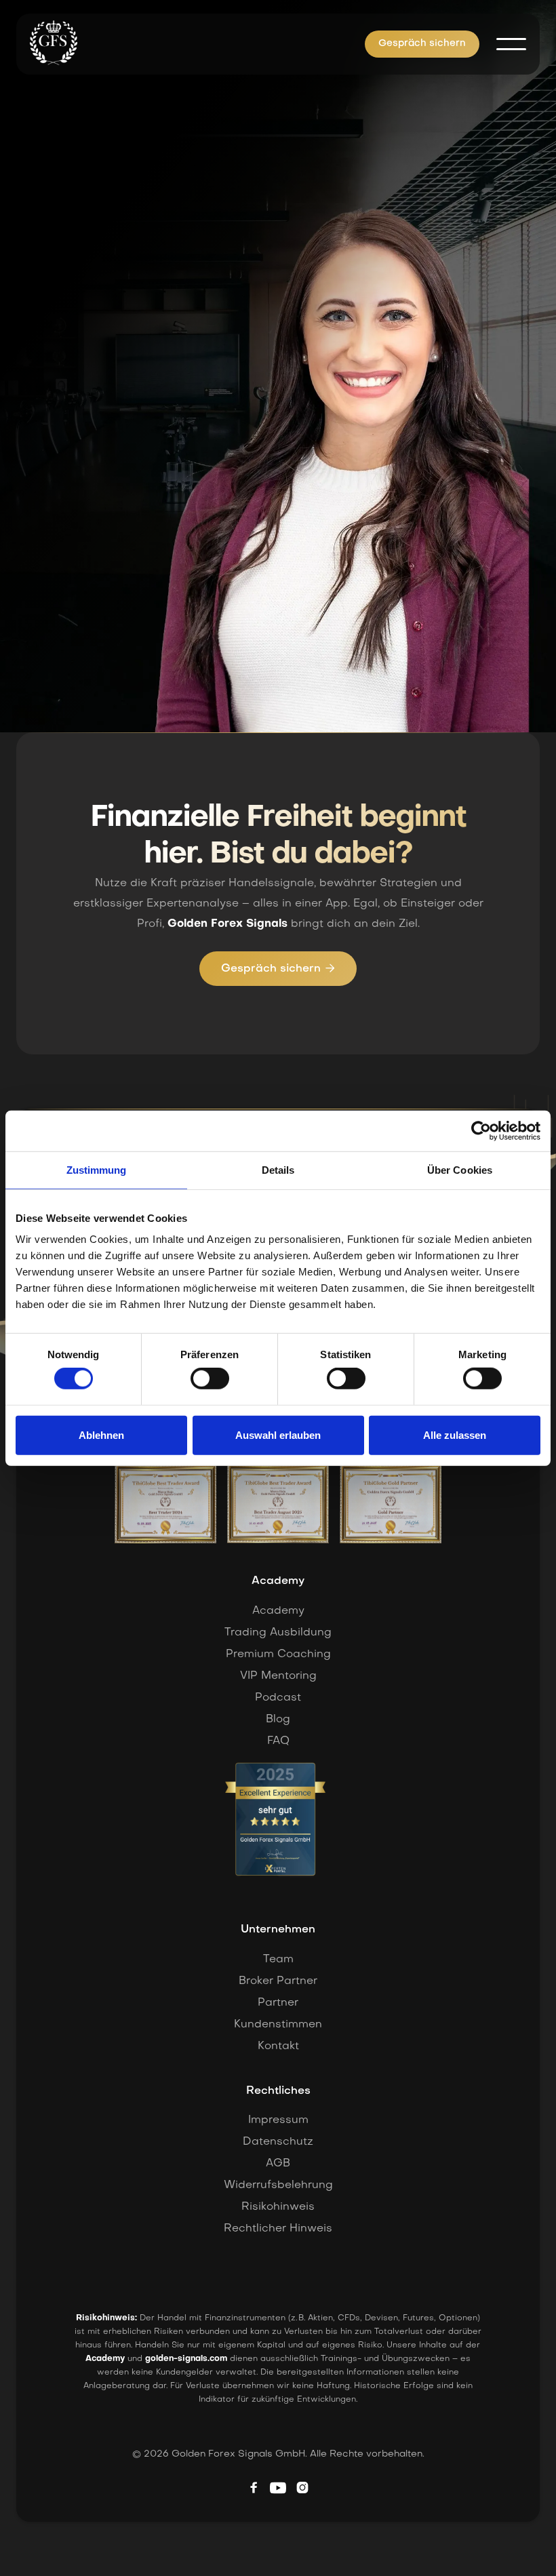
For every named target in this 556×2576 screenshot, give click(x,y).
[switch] (210, 1379)
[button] (511, 44)
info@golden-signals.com (121, 620)
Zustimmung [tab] (97, 1169)
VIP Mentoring (278, 1676)
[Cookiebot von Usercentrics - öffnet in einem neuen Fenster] (481, 1130)
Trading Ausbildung (278, 1633)
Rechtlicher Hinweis (278, 2229)
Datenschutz (278, 2142)
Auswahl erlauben (278, 1435)
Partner (278, 2003)
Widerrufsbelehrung (278, 2185)
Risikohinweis (278, 2207)
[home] (54, 43)
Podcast (278, 1698)
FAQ (278, 1741)
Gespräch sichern (422, 44)
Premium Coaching (278, 1654)
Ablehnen (101, 1435)
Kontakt (278, 2046)
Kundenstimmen (278, 2025)
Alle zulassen (455, 1435)
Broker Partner (278, 1981)
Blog (278, 1720)
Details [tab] (278, 1169)
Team (278, 1960)
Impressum (278, 2120)
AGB (278, 2164)
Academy (278, 1611)
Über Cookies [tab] (460, 1169)
